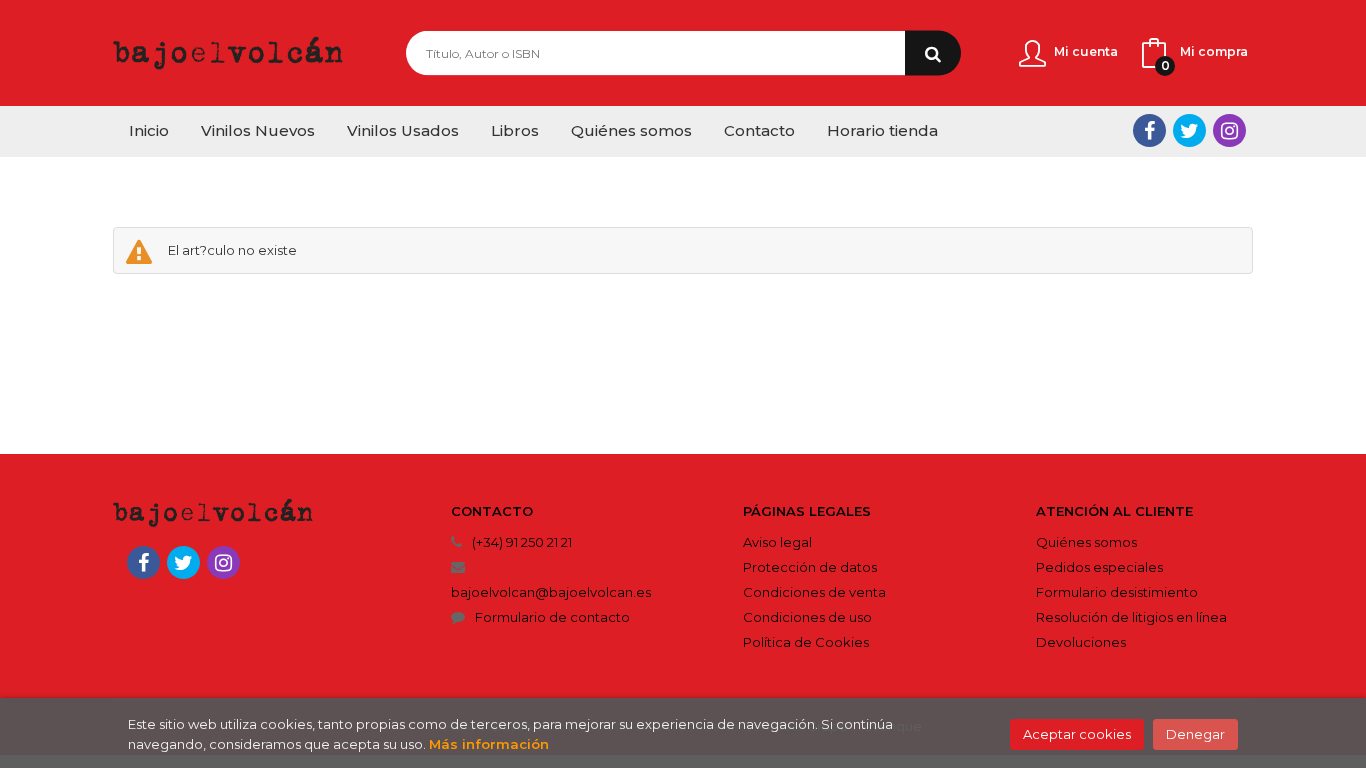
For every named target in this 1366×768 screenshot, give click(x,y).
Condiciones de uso (807, 617)
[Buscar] (933, 53)
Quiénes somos (1086, 542)
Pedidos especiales (1099, 567)
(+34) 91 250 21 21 (522, 542)
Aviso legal (777, 542)
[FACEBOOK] (1149, 130)
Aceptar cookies (1077, 734)
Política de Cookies (806, 642)
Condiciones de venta (814, 592)
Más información (489, 744)
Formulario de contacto (552, 617)
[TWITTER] (1189, 130)
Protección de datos (810, 567)
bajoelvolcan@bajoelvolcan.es (551, 592)
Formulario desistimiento (1117, 592)
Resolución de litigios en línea (1131, 617)
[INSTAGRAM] (1229, 130)
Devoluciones (1081, 642)
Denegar (1195, 734)
